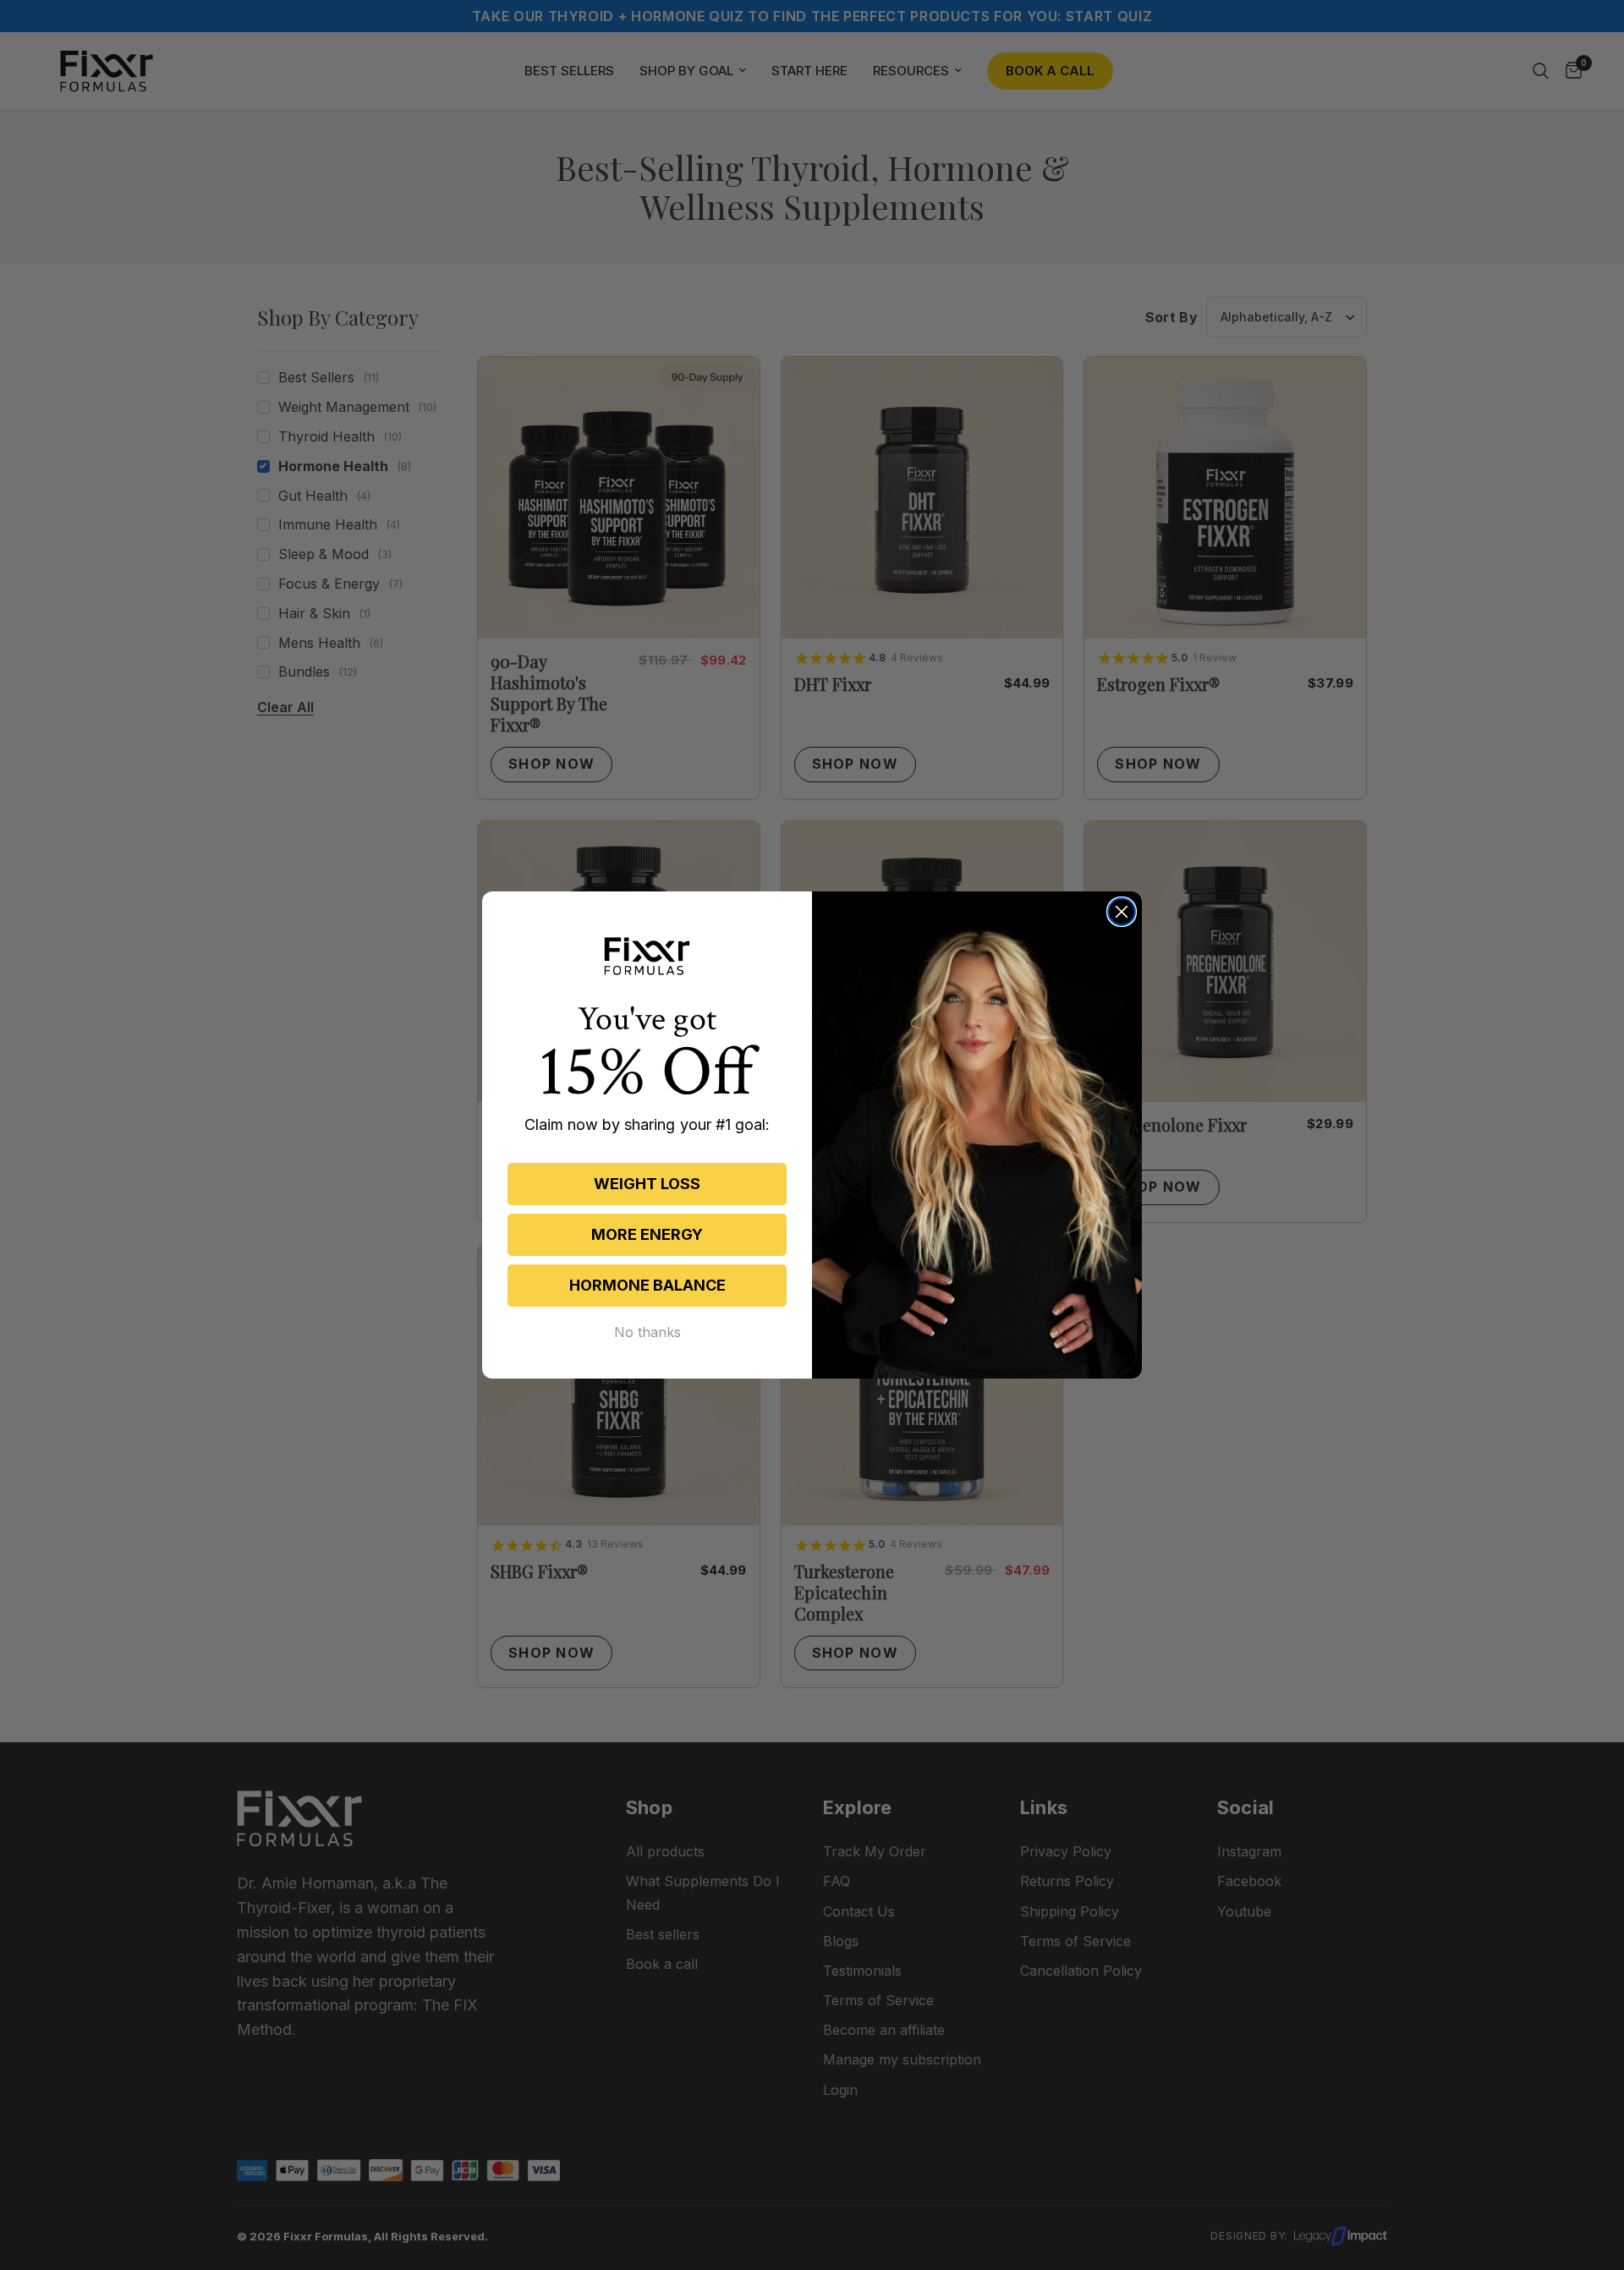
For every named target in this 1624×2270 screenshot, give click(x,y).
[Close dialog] (1122, 912)
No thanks (647, 1332)
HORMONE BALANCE (647, 1285)
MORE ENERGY (647, 1234)
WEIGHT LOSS (647, 1184)
